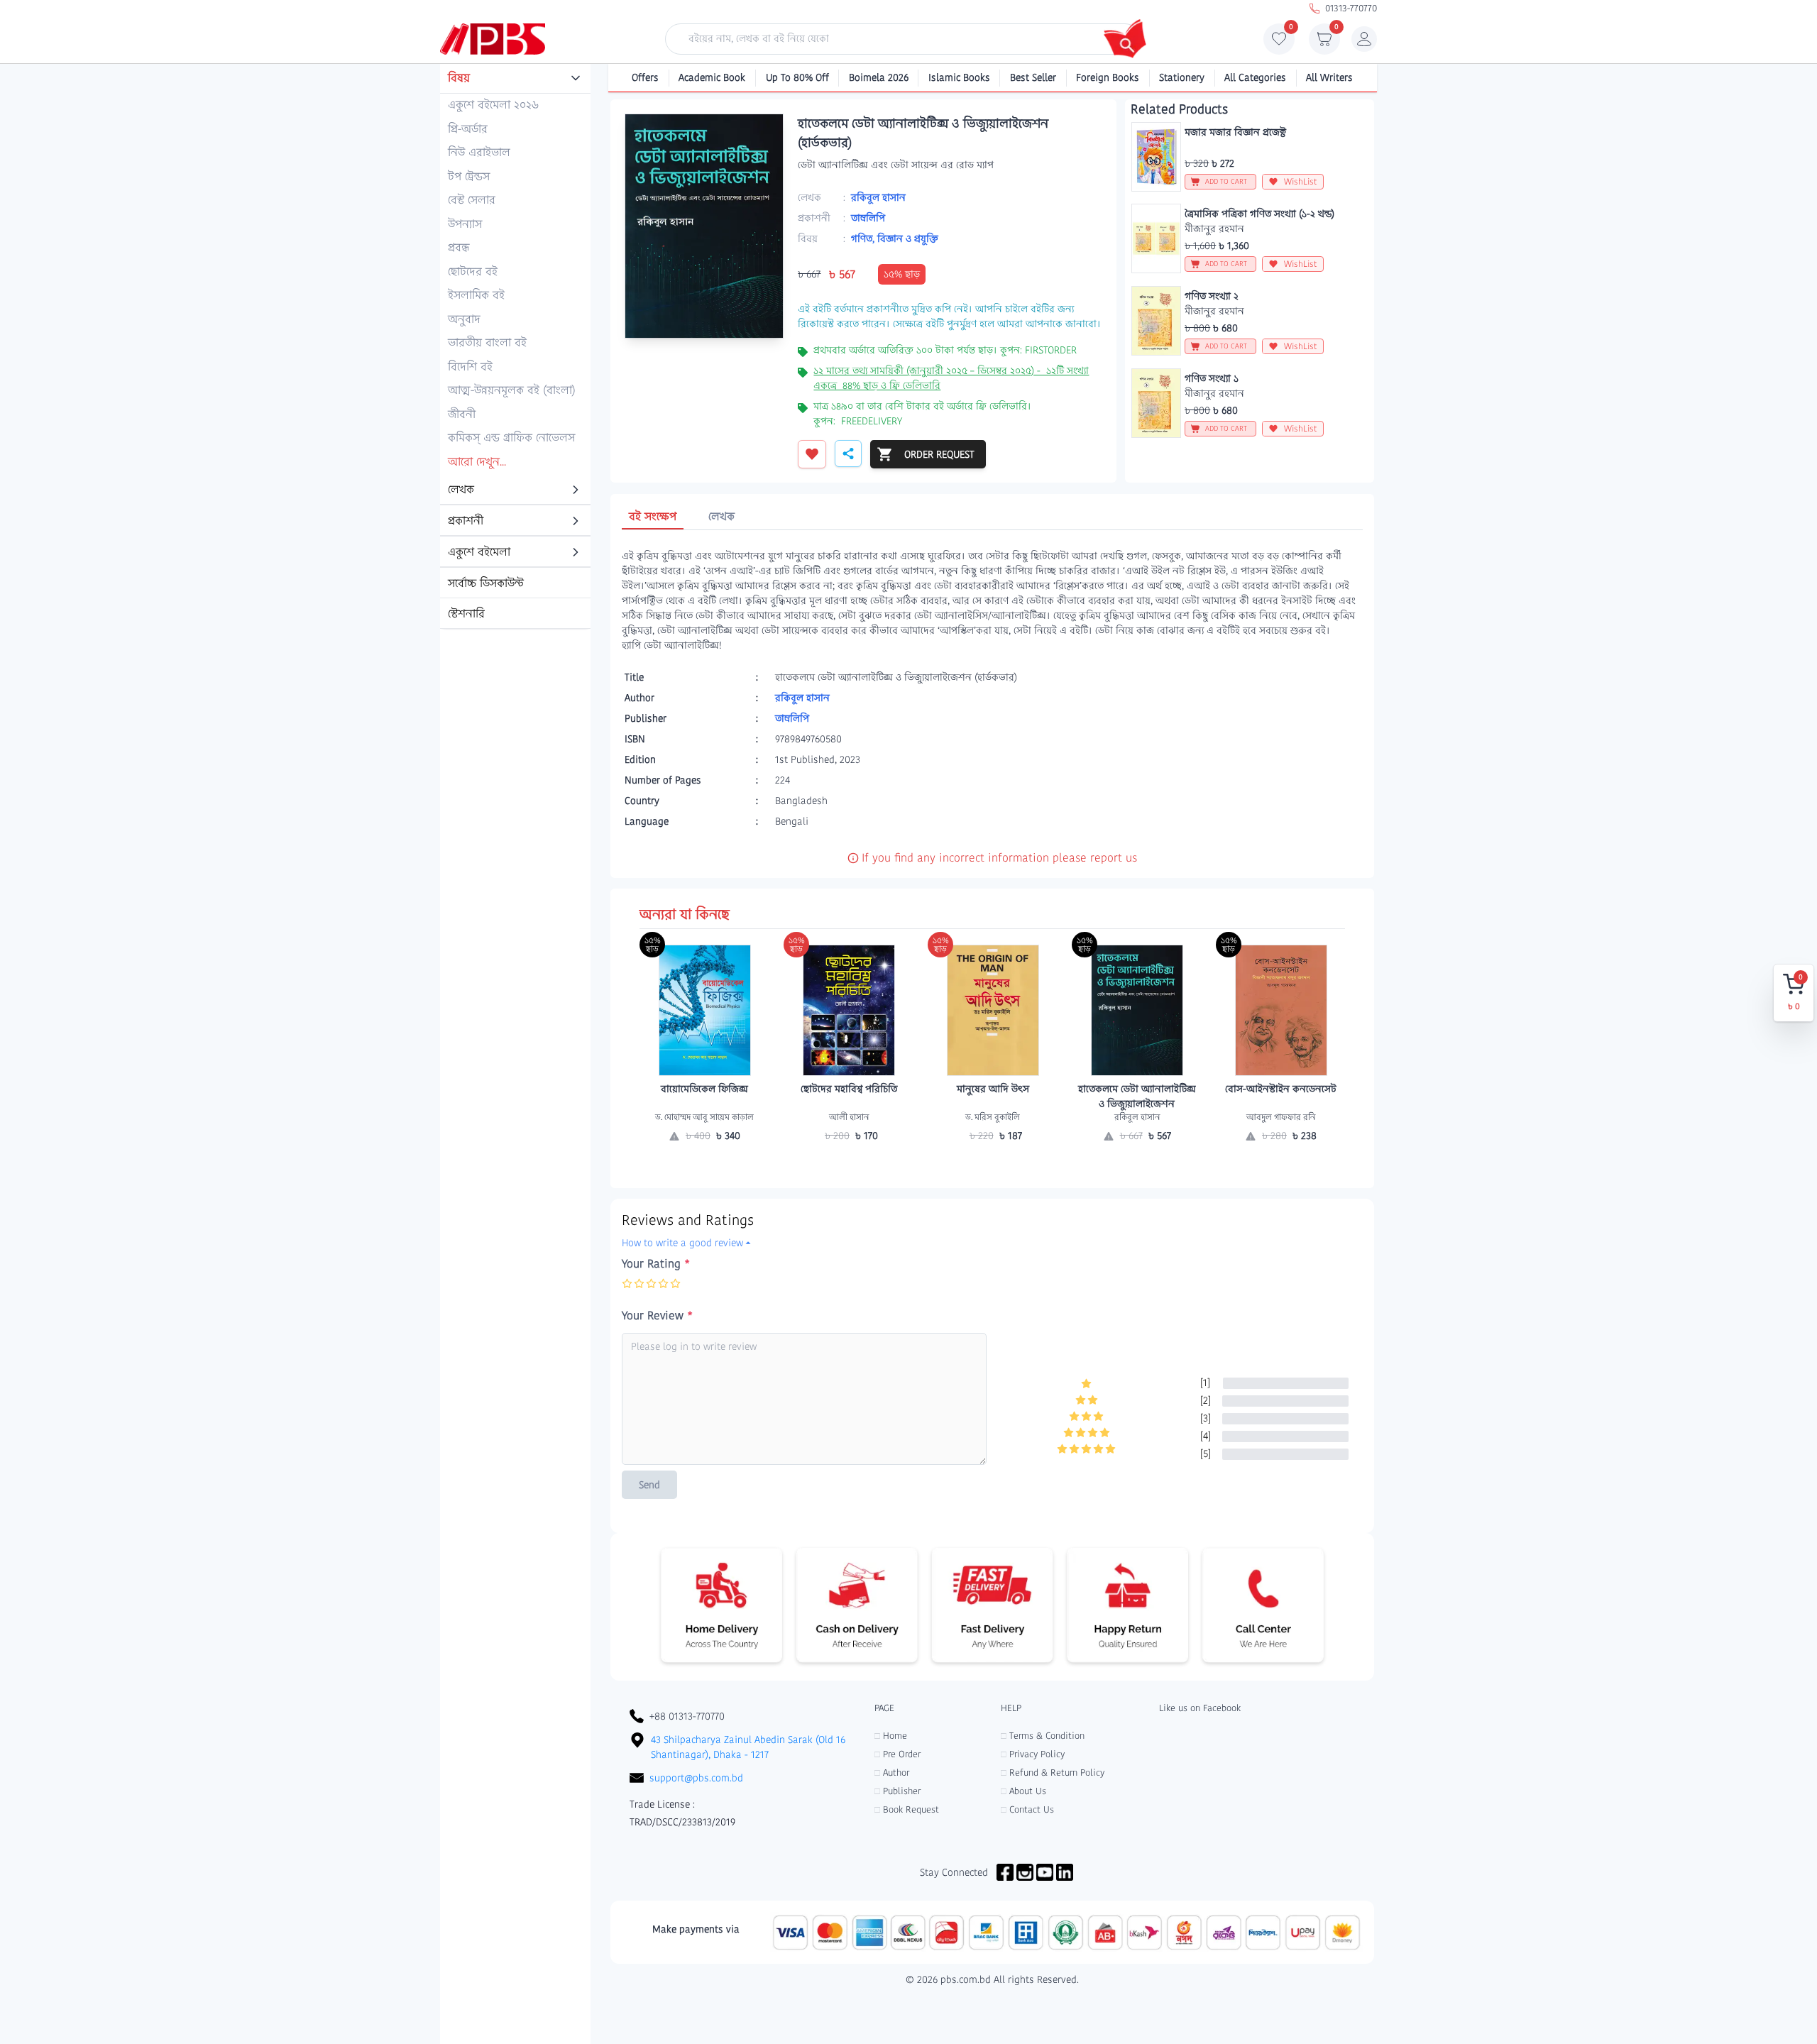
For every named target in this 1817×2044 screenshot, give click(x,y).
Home (891, 1736)
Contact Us (1027, 1809)
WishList (1301, 181)
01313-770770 (1351, 8)
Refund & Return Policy (1053, 1773)
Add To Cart (849, 1163)
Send (649, 1485)
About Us (1023, 1791)
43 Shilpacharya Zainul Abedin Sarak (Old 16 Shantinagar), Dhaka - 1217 (748, 1747)
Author (892, 1773)
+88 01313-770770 (687, 1716)
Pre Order (897, 1754)
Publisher (897, 1791)
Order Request (705, 1163)
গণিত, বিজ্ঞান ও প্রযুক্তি (895, 238)
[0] (1279, 43)
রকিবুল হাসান (878, 197)
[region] (515, 347)
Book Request (907, 1809)
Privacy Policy (1033, 1754)
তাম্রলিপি (868, 218)
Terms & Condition (1043, 1736)
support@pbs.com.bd (696, 1778)
